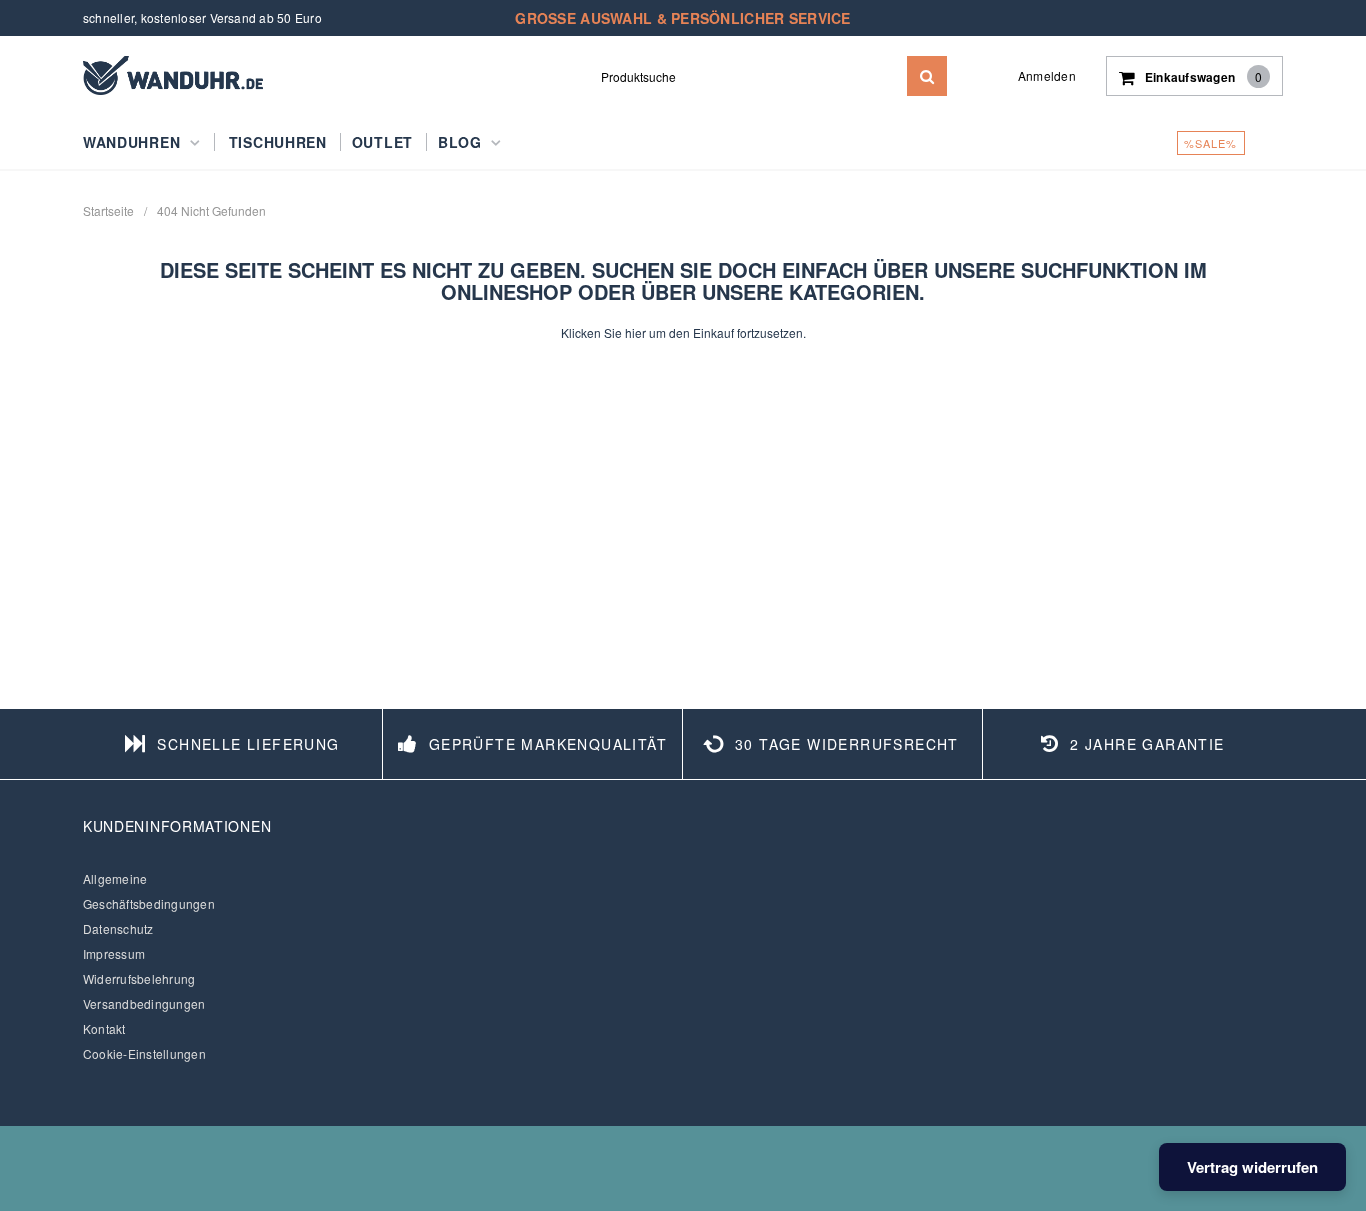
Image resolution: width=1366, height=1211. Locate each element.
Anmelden (1047, 75)
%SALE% (1211, 143)
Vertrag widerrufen (1252, 1167)
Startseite (108, 210)
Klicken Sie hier (605, 332)
